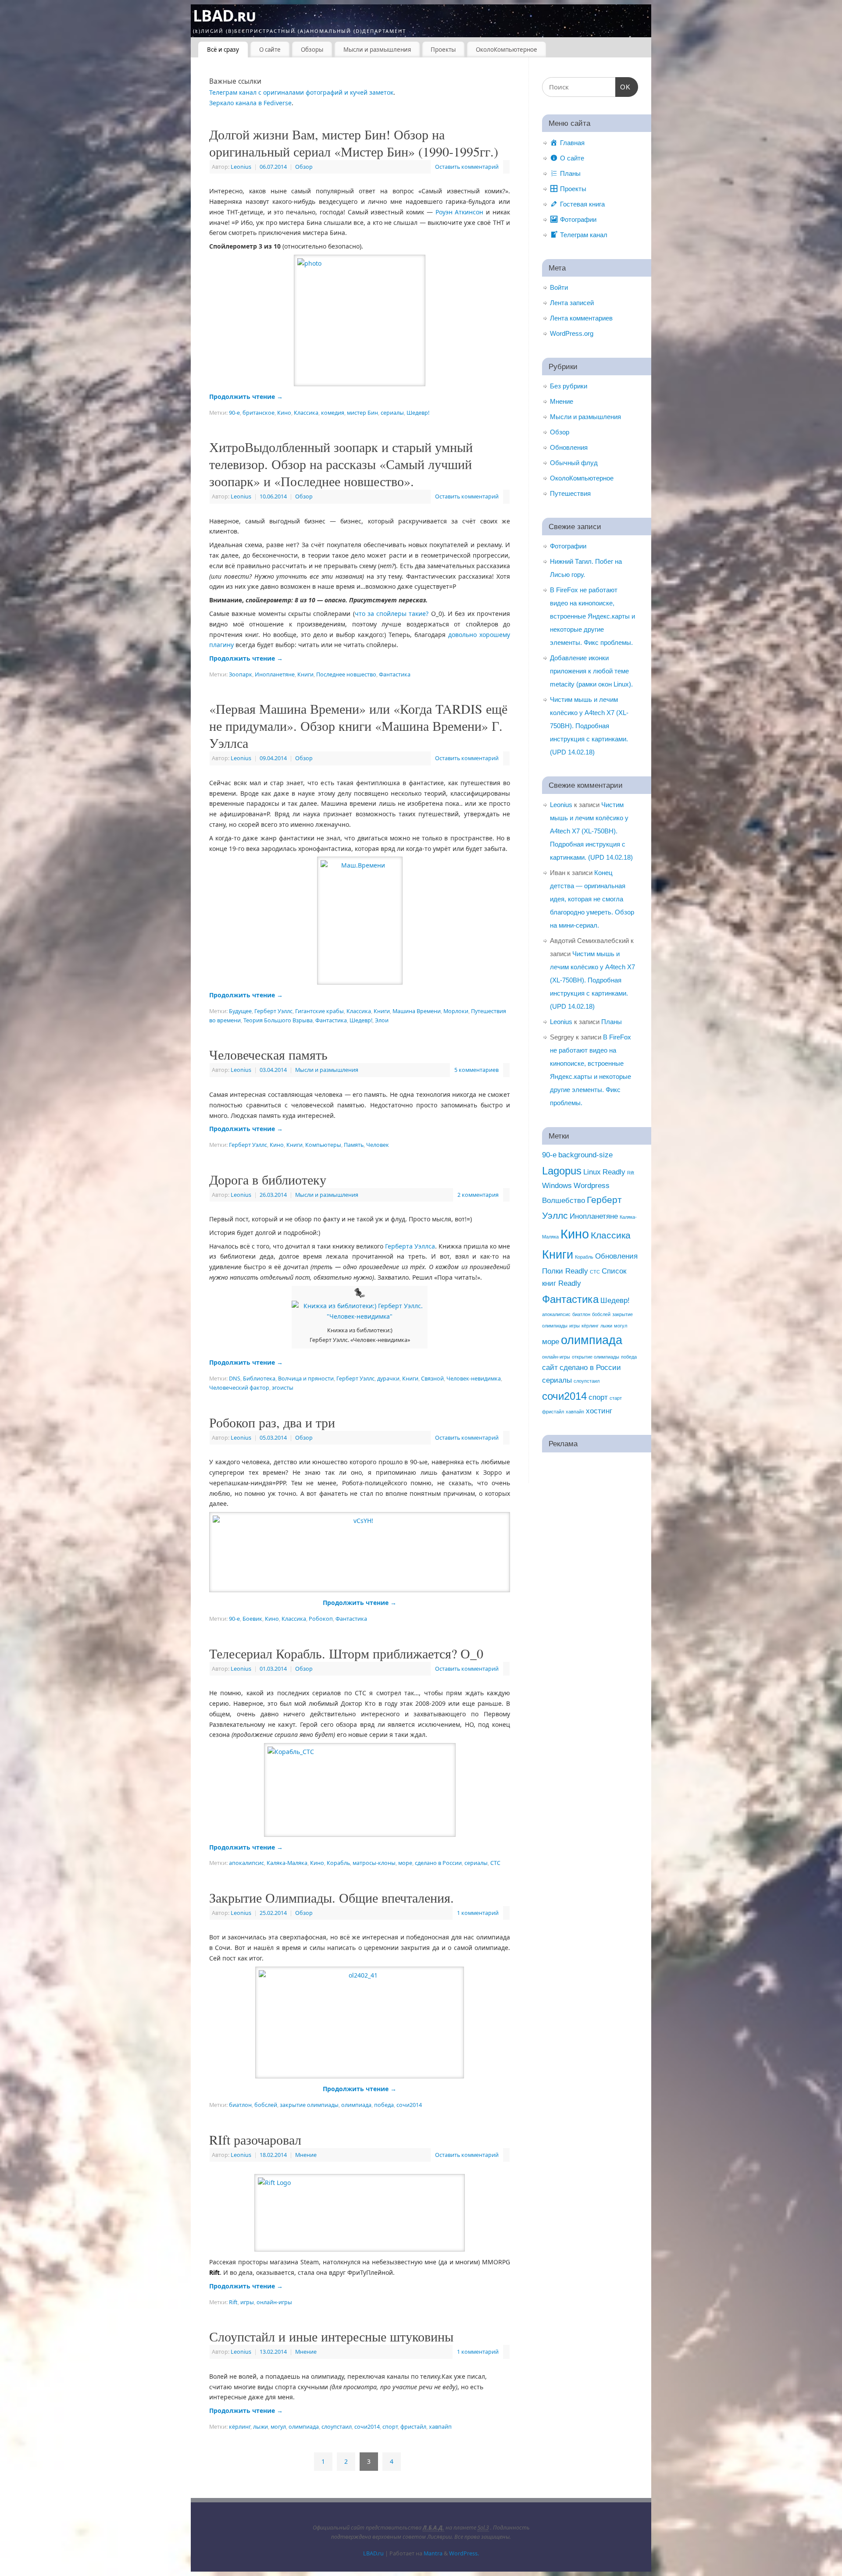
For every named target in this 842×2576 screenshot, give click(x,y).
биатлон (240, 2105)
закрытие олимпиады (309, 2105)
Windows (557, 1186)
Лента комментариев (581, 318)
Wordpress (592, 1186)
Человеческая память (268, 1054)
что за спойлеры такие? (392, 614)
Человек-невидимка (474, 1379)
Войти (559, 287)
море (405, 1863)
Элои (382, 1020)
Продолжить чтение (246, 397)
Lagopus (562, 1171)
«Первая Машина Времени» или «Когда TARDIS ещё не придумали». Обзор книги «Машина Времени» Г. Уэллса (358, 726)
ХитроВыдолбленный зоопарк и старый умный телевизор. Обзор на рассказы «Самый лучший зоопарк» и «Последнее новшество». (341, 464)
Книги (305, 674)
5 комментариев (476, 1070)
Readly (614, 1172)
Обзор (304, 167)
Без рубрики (569, 386)
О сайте (270, 50)
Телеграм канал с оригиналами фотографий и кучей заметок (301, 92)
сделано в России (438, 1863)
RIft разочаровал (255, 2139)
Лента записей (572, 303)
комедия (333, 413)
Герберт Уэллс (273, 1011)
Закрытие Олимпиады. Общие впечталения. (332, 1897)
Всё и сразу (223, 50)
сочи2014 (409, 2105)
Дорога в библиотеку (268, 1179)
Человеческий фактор (239, 1388)
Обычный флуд (574, 463)
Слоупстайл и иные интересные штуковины (331, 2336)
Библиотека (259, 1379)
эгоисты (283, 1388)
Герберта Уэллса (410, 1246)
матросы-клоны (374, 1863)
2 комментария (478, 1195)
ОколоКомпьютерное (507, 50)
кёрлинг (240, 2427)
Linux (592, 1172)
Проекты (443, 50)
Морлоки (456, 1011)
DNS (235, 1379)
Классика (306, 413)
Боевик (252, 1619)
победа (384, 2105)
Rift (233, 2302)
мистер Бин (362, 413)
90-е (234, 413)
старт (616, 1398)
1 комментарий (478, 1913)
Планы (612, 1022)
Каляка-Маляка (287, 1863)
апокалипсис (246, 1863)
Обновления (569, 447)
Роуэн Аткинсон (460, 212)
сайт (550, 1368)
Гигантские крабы (319, 1011)
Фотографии (568, 546)
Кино (284, 413)
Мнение (306, 2155)
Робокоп (321, 1619)
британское (259, 413)
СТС (495, 1863)
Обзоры (312, 50)
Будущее (240, 1011)
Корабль (338, 1863)
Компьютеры (323, 1145)
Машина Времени (417, 1011)
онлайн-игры (274, 2302)
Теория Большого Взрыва (278, 1020)
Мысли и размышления (377, 50)
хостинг (599, 1411)
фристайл (413, 2427)
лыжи (260, 2427)
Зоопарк (241, 674)
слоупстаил (337, 2427)
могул (278, 2427)
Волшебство (564, 1201)
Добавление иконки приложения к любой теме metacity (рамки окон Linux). (591, 671)
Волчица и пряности (306, 1379)
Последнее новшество (346, 674)
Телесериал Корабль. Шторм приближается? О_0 (346, 1653)
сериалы (392, 413)
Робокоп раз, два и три (272, 1422)
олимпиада (356, 2105)
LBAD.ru (224, 16)
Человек (378, 1145)
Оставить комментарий (467, 167)
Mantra (433, 2553)
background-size (585, 1155)
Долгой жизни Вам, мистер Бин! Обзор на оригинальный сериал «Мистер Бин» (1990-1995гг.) (354, 143)
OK (623, 87)
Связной (432, 1379)
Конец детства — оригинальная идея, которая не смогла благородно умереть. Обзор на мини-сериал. (592, 899)
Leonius (241, 167)
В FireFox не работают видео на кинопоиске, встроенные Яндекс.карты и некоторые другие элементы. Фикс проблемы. (592, 616)
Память (354, 1145)
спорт (390, 2427)
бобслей (266, 2105)
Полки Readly (565, 1271)
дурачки (388, 1379)
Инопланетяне (275, 674)
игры (247, 2302)
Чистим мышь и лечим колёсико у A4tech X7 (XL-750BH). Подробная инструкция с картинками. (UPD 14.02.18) (589, 726)
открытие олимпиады (596, 1357)
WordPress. (464, 2553)
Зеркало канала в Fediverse (250, 103)
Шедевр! (418, 413)
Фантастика (395, 674)
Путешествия (570, 493)
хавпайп (440, 2427)
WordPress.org (572, 333)
